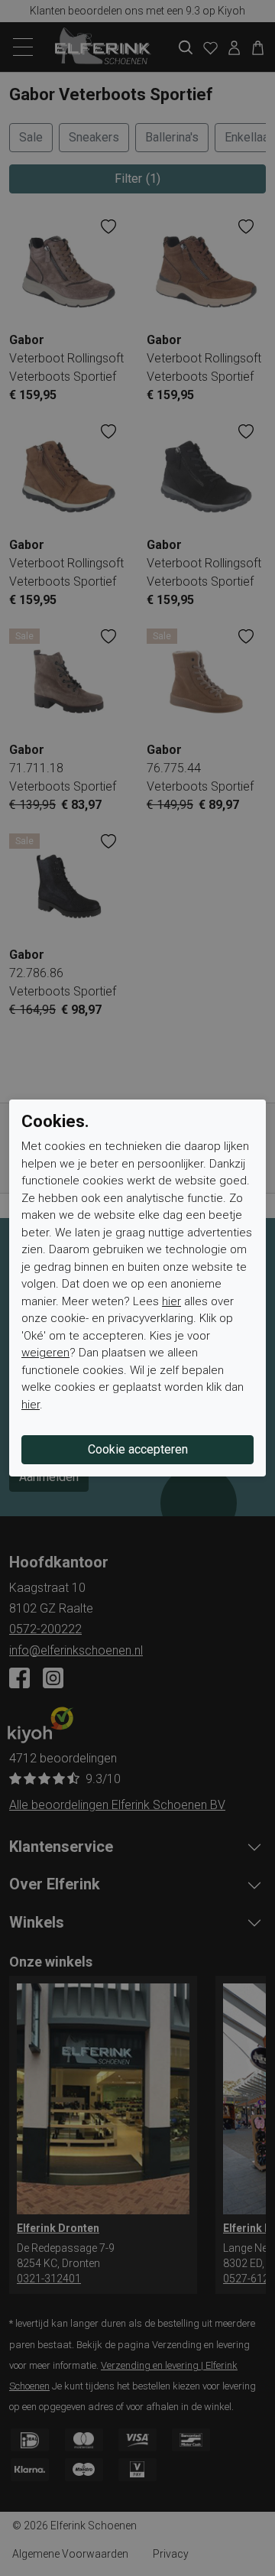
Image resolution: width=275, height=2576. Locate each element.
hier (171, 1301)
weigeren (45, 1353)
